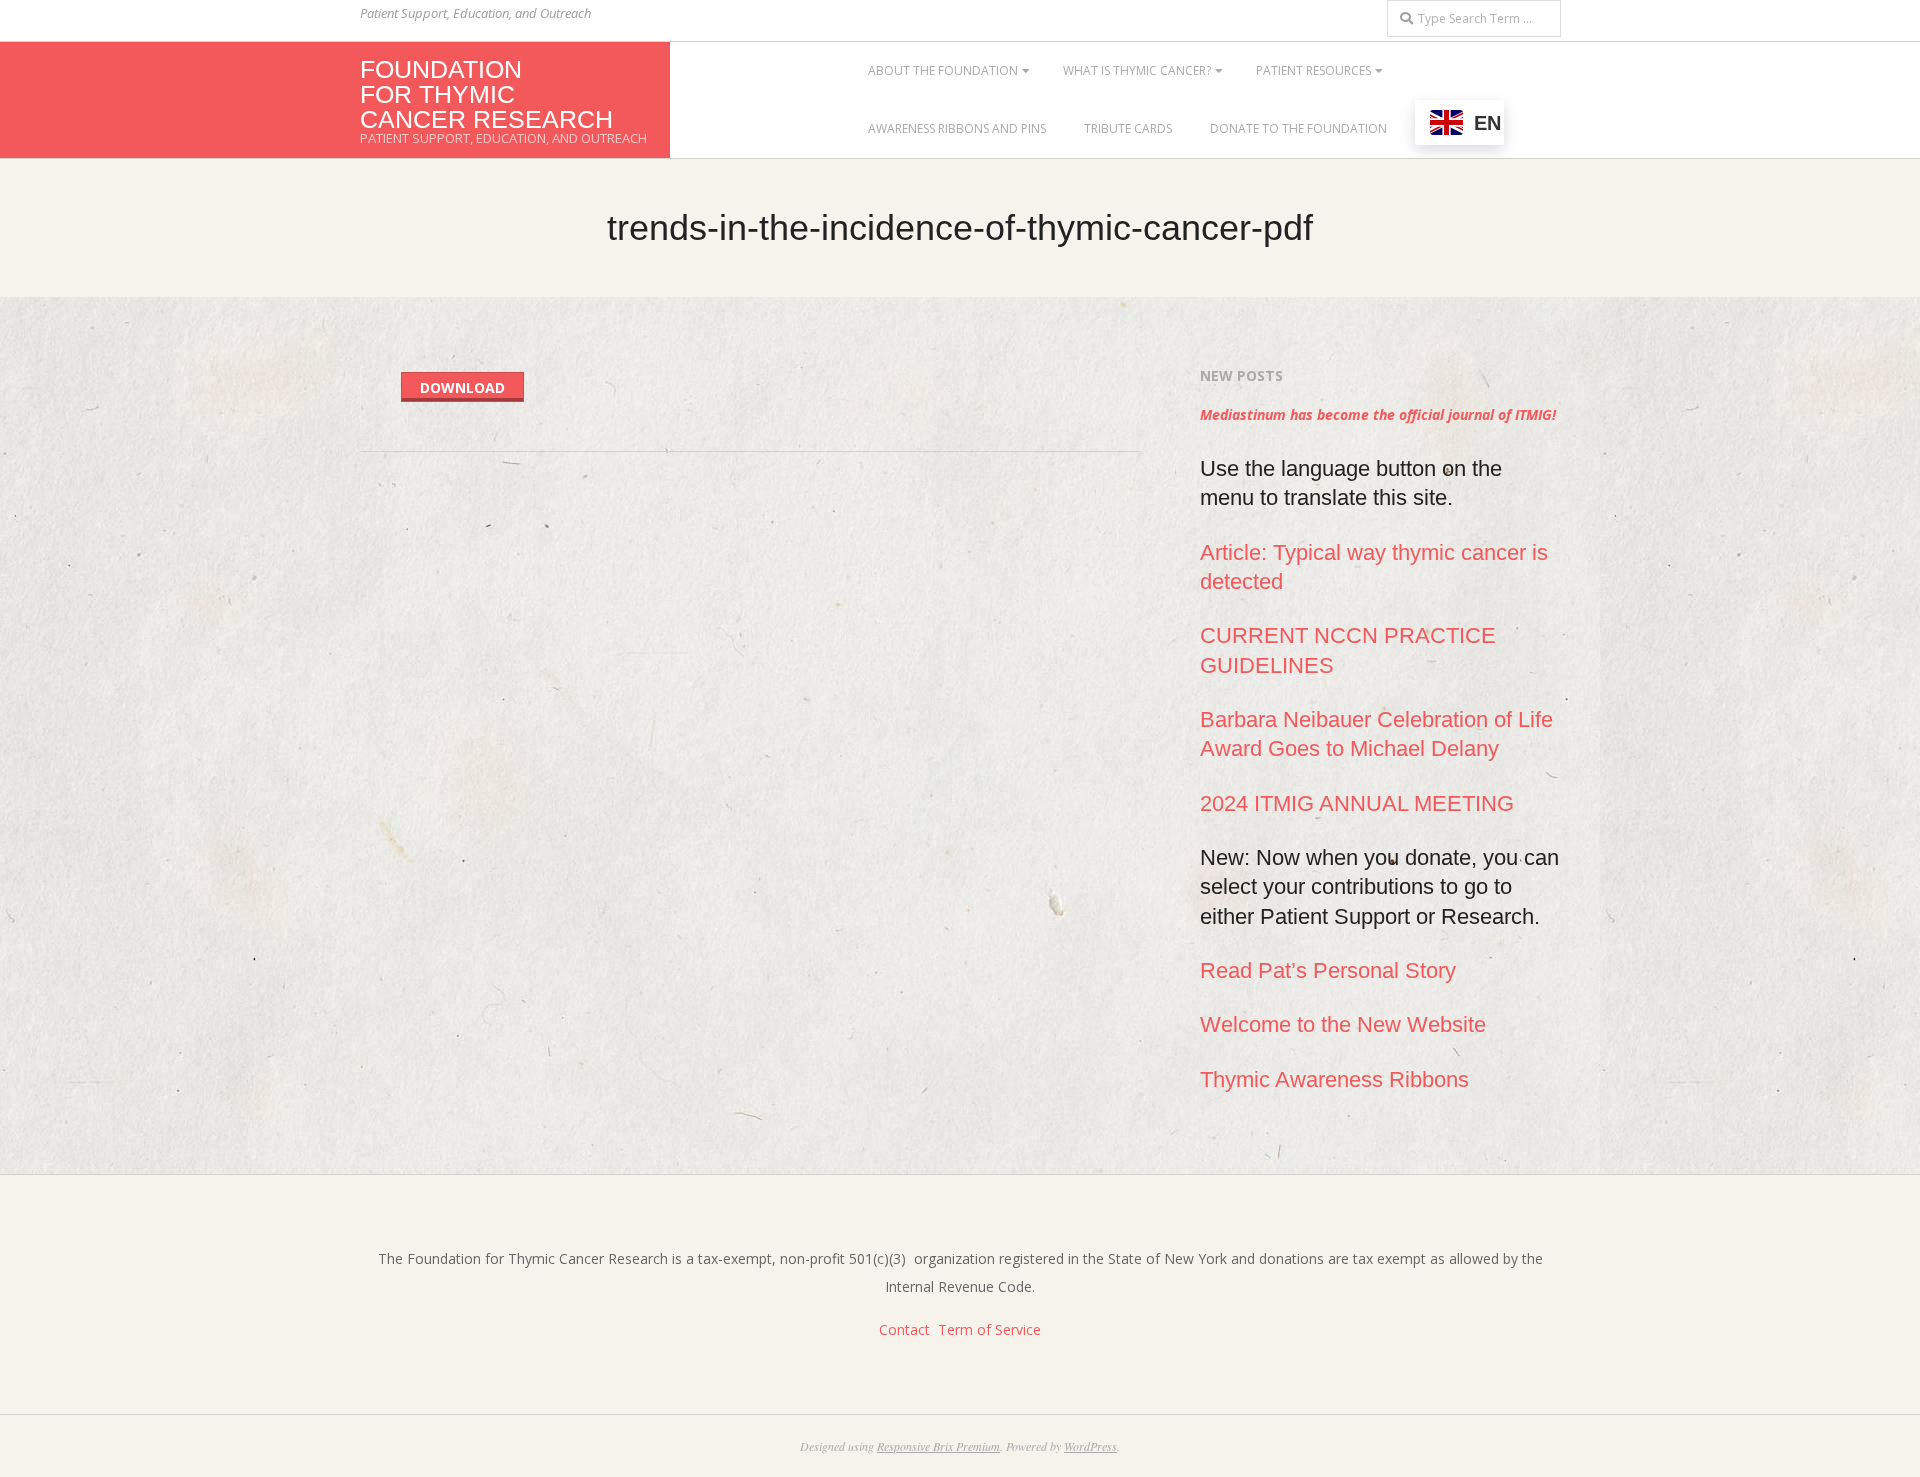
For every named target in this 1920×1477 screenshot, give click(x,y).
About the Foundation (943, 70)
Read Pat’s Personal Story (1328, 970)
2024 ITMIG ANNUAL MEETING (1357, 803)
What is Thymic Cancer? (1137, 70)
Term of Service (989, 1329)
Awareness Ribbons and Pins (957, 128)
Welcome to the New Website (1343, 1024)
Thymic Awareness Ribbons (1334, 1079)
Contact (904, 1329)
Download (462, 387)
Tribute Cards (1128, 128)
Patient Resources (1313, 70)
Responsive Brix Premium (938, 1446)
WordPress (1090, 1446)
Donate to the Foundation (1298, 128)
